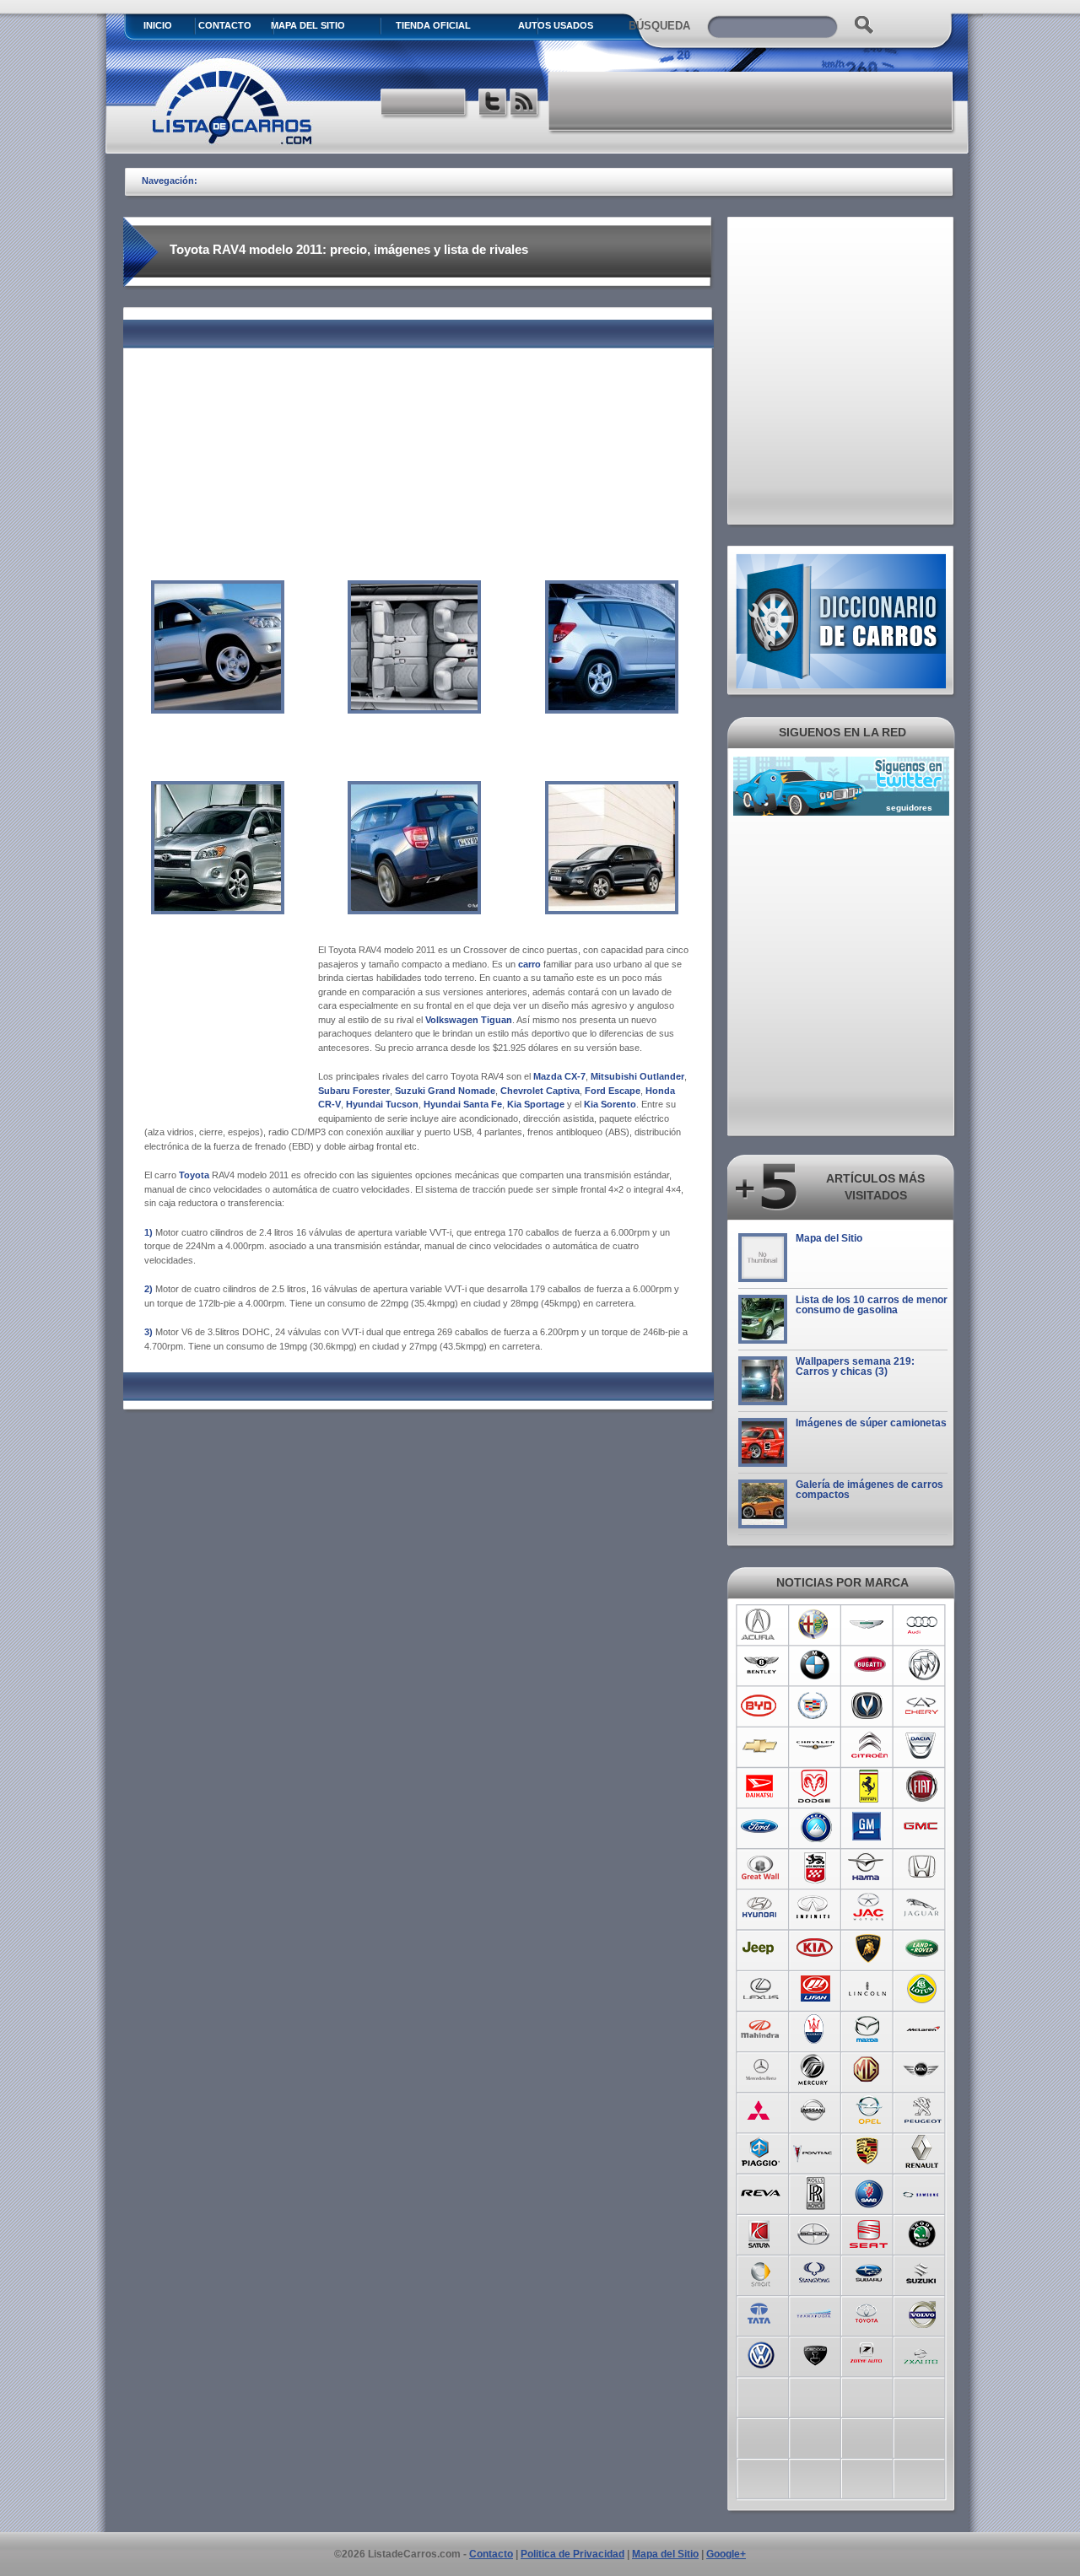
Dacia (923, 1746)
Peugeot (923, 2110)
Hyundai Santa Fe (463, 1104)
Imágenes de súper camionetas (871, 1423)
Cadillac (815, 1706)
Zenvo (815, 2353)
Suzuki (923, 2272)
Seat (869, 2232)
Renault (923, 2151)
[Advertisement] (752, 101)
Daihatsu (761, 1786)
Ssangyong (815, 2272)
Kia (815, 1948)
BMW (815, 1665)
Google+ (726, 2554)
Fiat (923, 1786)
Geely (815, 1827)
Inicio (158, 25)
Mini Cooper (923, 2070)
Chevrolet (761, 1746)
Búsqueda (659, 26)
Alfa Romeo (815, 1625)
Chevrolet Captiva (540, 1091)
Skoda (923, 2232)
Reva (761, 2191)
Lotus (923, 1989)
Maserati (815, 2029)
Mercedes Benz (761, 2070)
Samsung (923, 2191)
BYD (761, 1706)
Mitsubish (761, 2110)
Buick (923, 1665)
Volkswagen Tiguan (469, 1020)
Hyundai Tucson (382, 1104)
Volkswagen (761, 2353)
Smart (761, 2272)
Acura (761, 1625)
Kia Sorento (610, 1104)
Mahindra (761, 2029)
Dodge (815, 1786)
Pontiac (815, 2151)
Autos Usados (556, 25)
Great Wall (761, 1867)
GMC (923, 1827)
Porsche (869, 2151)
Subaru (869, 2272)
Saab (869, 2191)
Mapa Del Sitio (308, 25)
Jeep (761, 1948)
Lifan (815, 1989)
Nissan (815, 2110)
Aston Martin (869, 1625)
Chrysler (815, 1746)
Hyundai (761, 1908)
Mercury (815, 2070)
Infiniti (815, 1908)
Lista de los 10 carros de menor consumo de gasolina (872, 1305)
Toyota (194, 1175)
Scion (815, 2232)
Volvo (923, 2313)
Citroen (869, 1746)
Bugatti (869, 1665)
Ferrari (869, 1786)
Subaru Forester (354, 1091)
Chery (923, 1706)
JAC (869, 1908)
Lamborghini (869, 1948)
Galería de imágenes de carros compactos (869, 1490)
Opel (869, 2110)
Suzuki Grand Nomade (445, 1091)
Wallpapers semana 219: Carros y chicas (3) (855, 1366)
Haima (869, 1867)
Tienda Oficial (433, 25)
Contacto (225, 25)
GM (869, 1827)
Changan (869, 1706)
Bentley (761, 1665)
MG (869, 2070)
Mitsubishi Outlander (637, 1076)
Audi (923, 1625)
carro (529, 964)
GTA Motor (815, 1867)
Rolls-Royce (815, 2191)
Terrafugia (815, 2313)
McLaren (923, 2029)
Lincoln (869, 1989)
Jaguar (923, 1908)
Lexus (761, 1989)
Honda (923, 1867)
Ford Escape (613, 1091)
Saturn (761, 2232)
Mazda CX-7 (559, 1076)
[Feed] (525, 104)
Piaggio (761, 2151)
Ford (761, 1827)
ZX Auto (923, 2353)
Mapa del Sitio (829, 1238)
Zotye (869, 2353)
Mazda (869, 2029)
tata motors (761, 2313)
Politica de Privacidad (572, 2554)
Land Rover (923, 1948)
